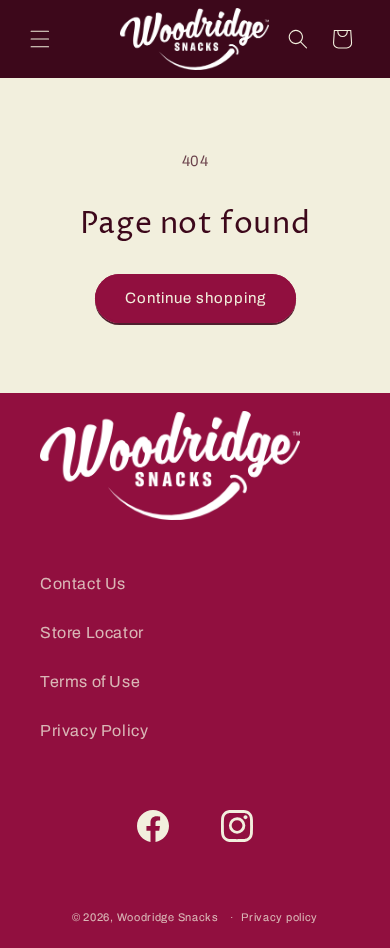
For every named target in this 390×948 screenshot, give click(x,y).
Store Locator (92, 632)
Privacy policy (279, 917)
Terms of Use (90, 681)
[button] (40, 39)
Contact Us (83, 583)
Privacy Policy (94, 730)
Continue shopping (195, 298)
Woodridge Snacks (168, 917)
